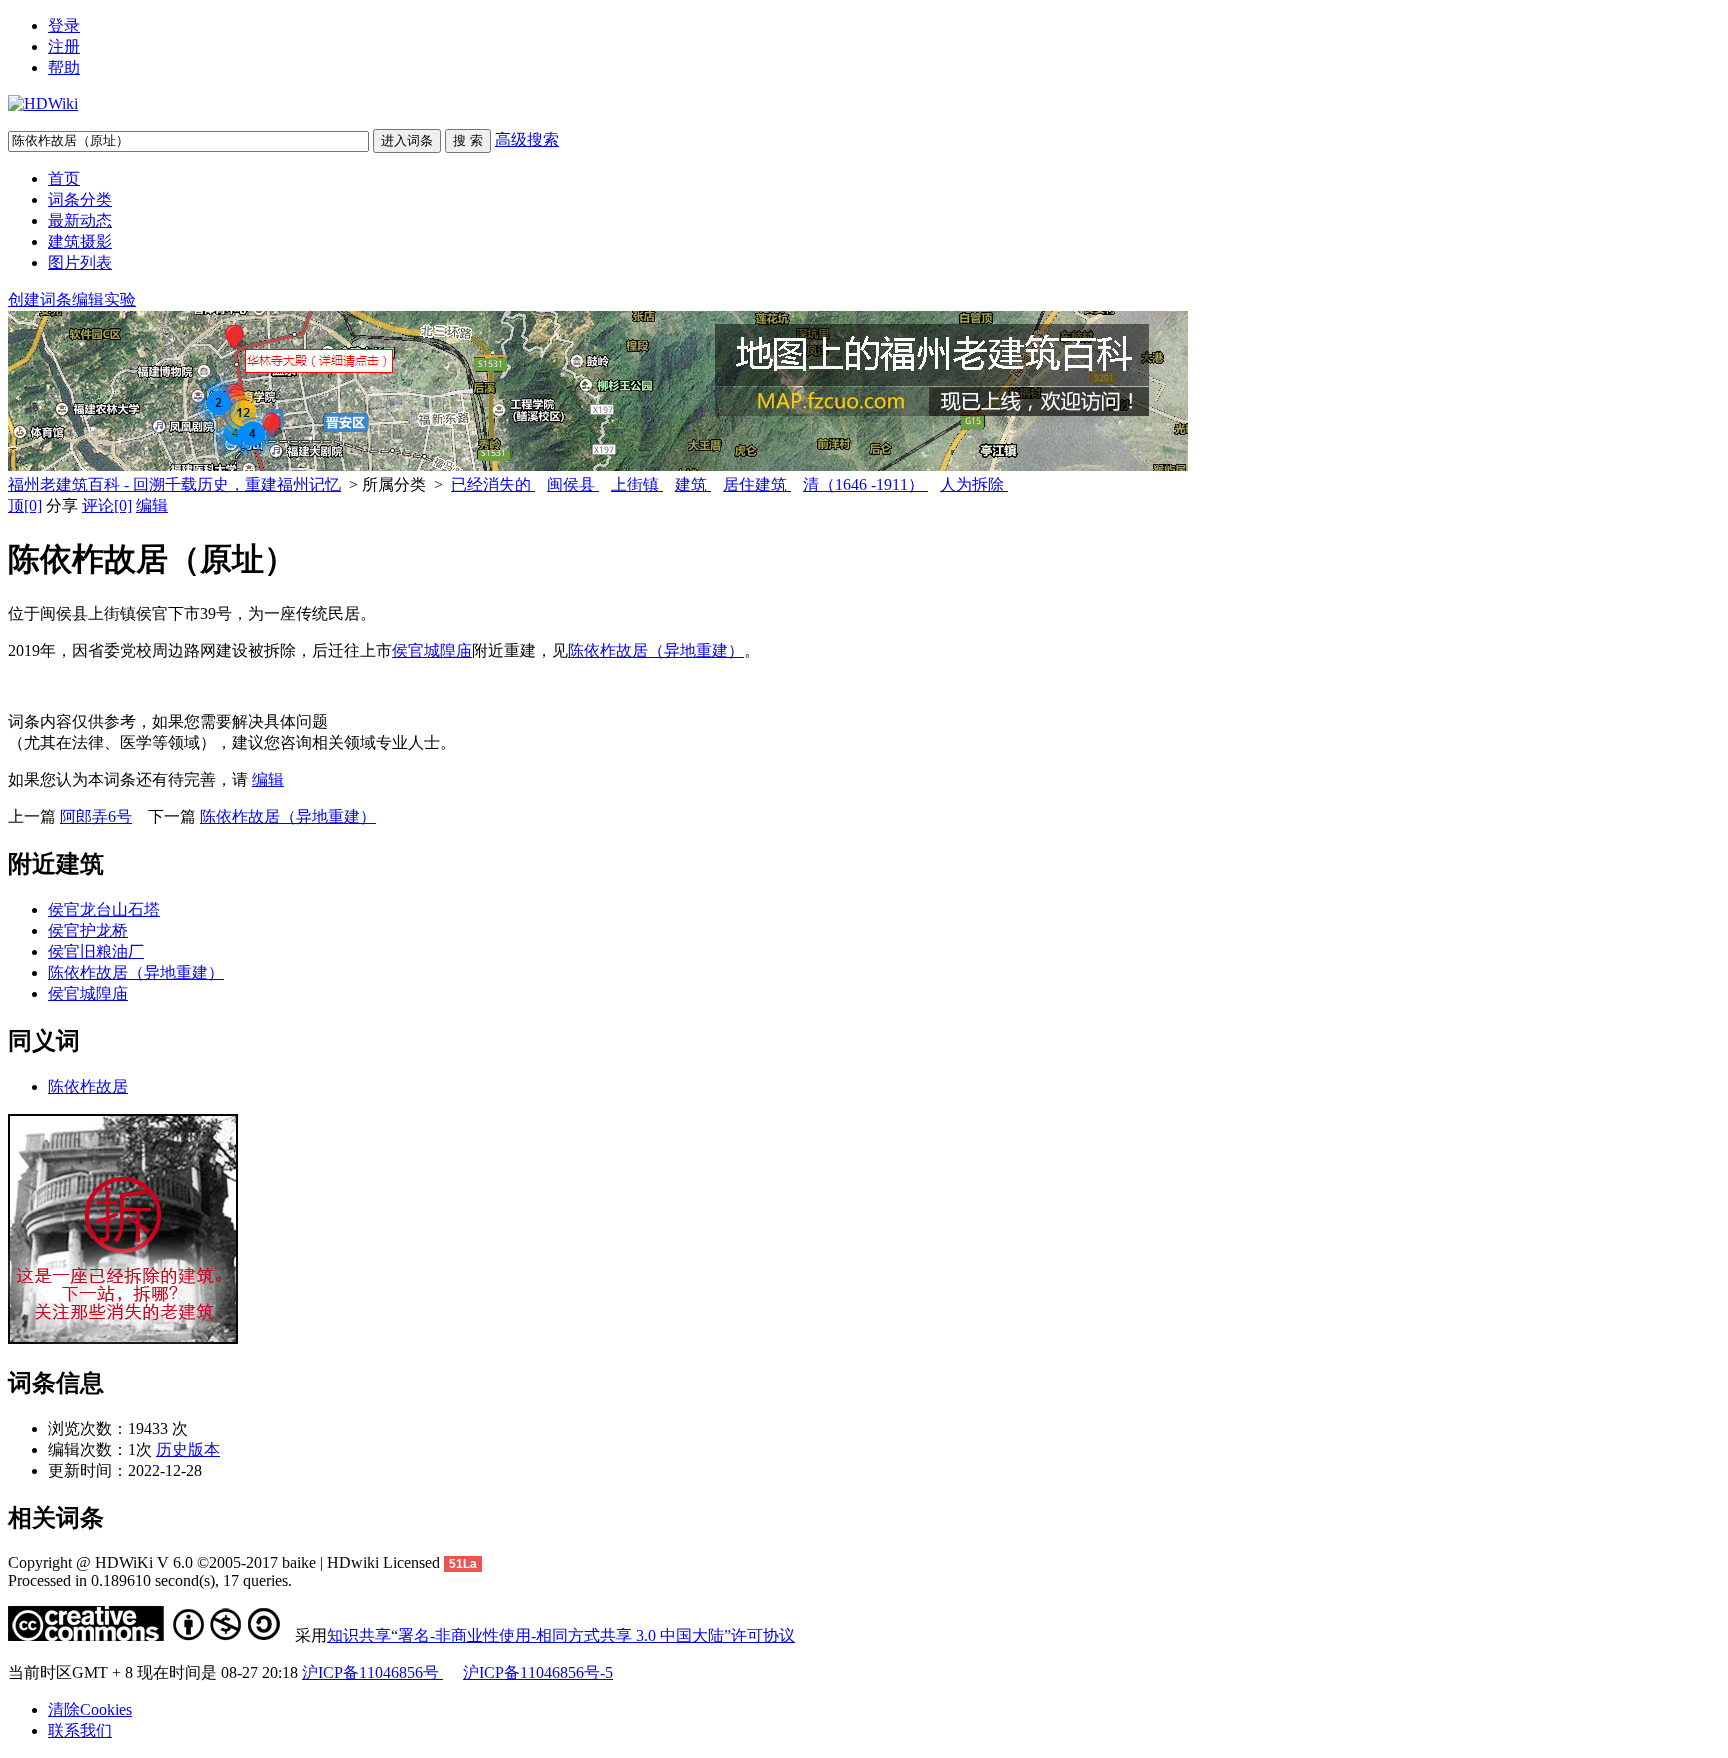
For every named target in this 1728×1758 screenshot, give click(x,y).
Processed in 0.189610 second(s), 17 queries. (150, 1580)
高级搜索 (527, 139)
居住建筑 (757, 484)
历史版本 (188, 1449)
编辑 (152, 505)
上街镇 (637, 484)
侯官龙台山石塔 (104, 909)
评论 (107, 505)
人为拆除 (974, 484)
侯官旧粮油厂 (96, 951)
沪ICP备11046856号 (372, 1672)
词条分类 (80, 199)
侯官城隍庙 (432, 650)
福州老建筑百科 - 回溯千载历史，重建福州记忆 (174, 484)
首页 (64, 178)
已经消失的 (493, 484)
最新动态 (80, 220)
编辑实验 (104, 299)
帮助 (64, 67)
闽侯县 (573, 484)
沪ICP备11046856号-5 (538, 1672)
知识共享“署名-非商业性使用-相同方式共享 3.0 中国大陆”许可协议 (561, 1635)
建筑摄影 (80, 241)
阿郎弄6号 (96, 816)
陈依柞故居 (88, 1086)
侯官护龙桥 (88, 930)
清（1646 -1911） (865, 484)
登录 (64, 25)
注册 (64, 46)
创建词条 (40, 299)
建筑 (693, 484)
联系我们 (80, 1730)
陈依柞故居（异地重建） (656, 650)
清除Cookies (90, 1709)
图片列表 (80, 262)
